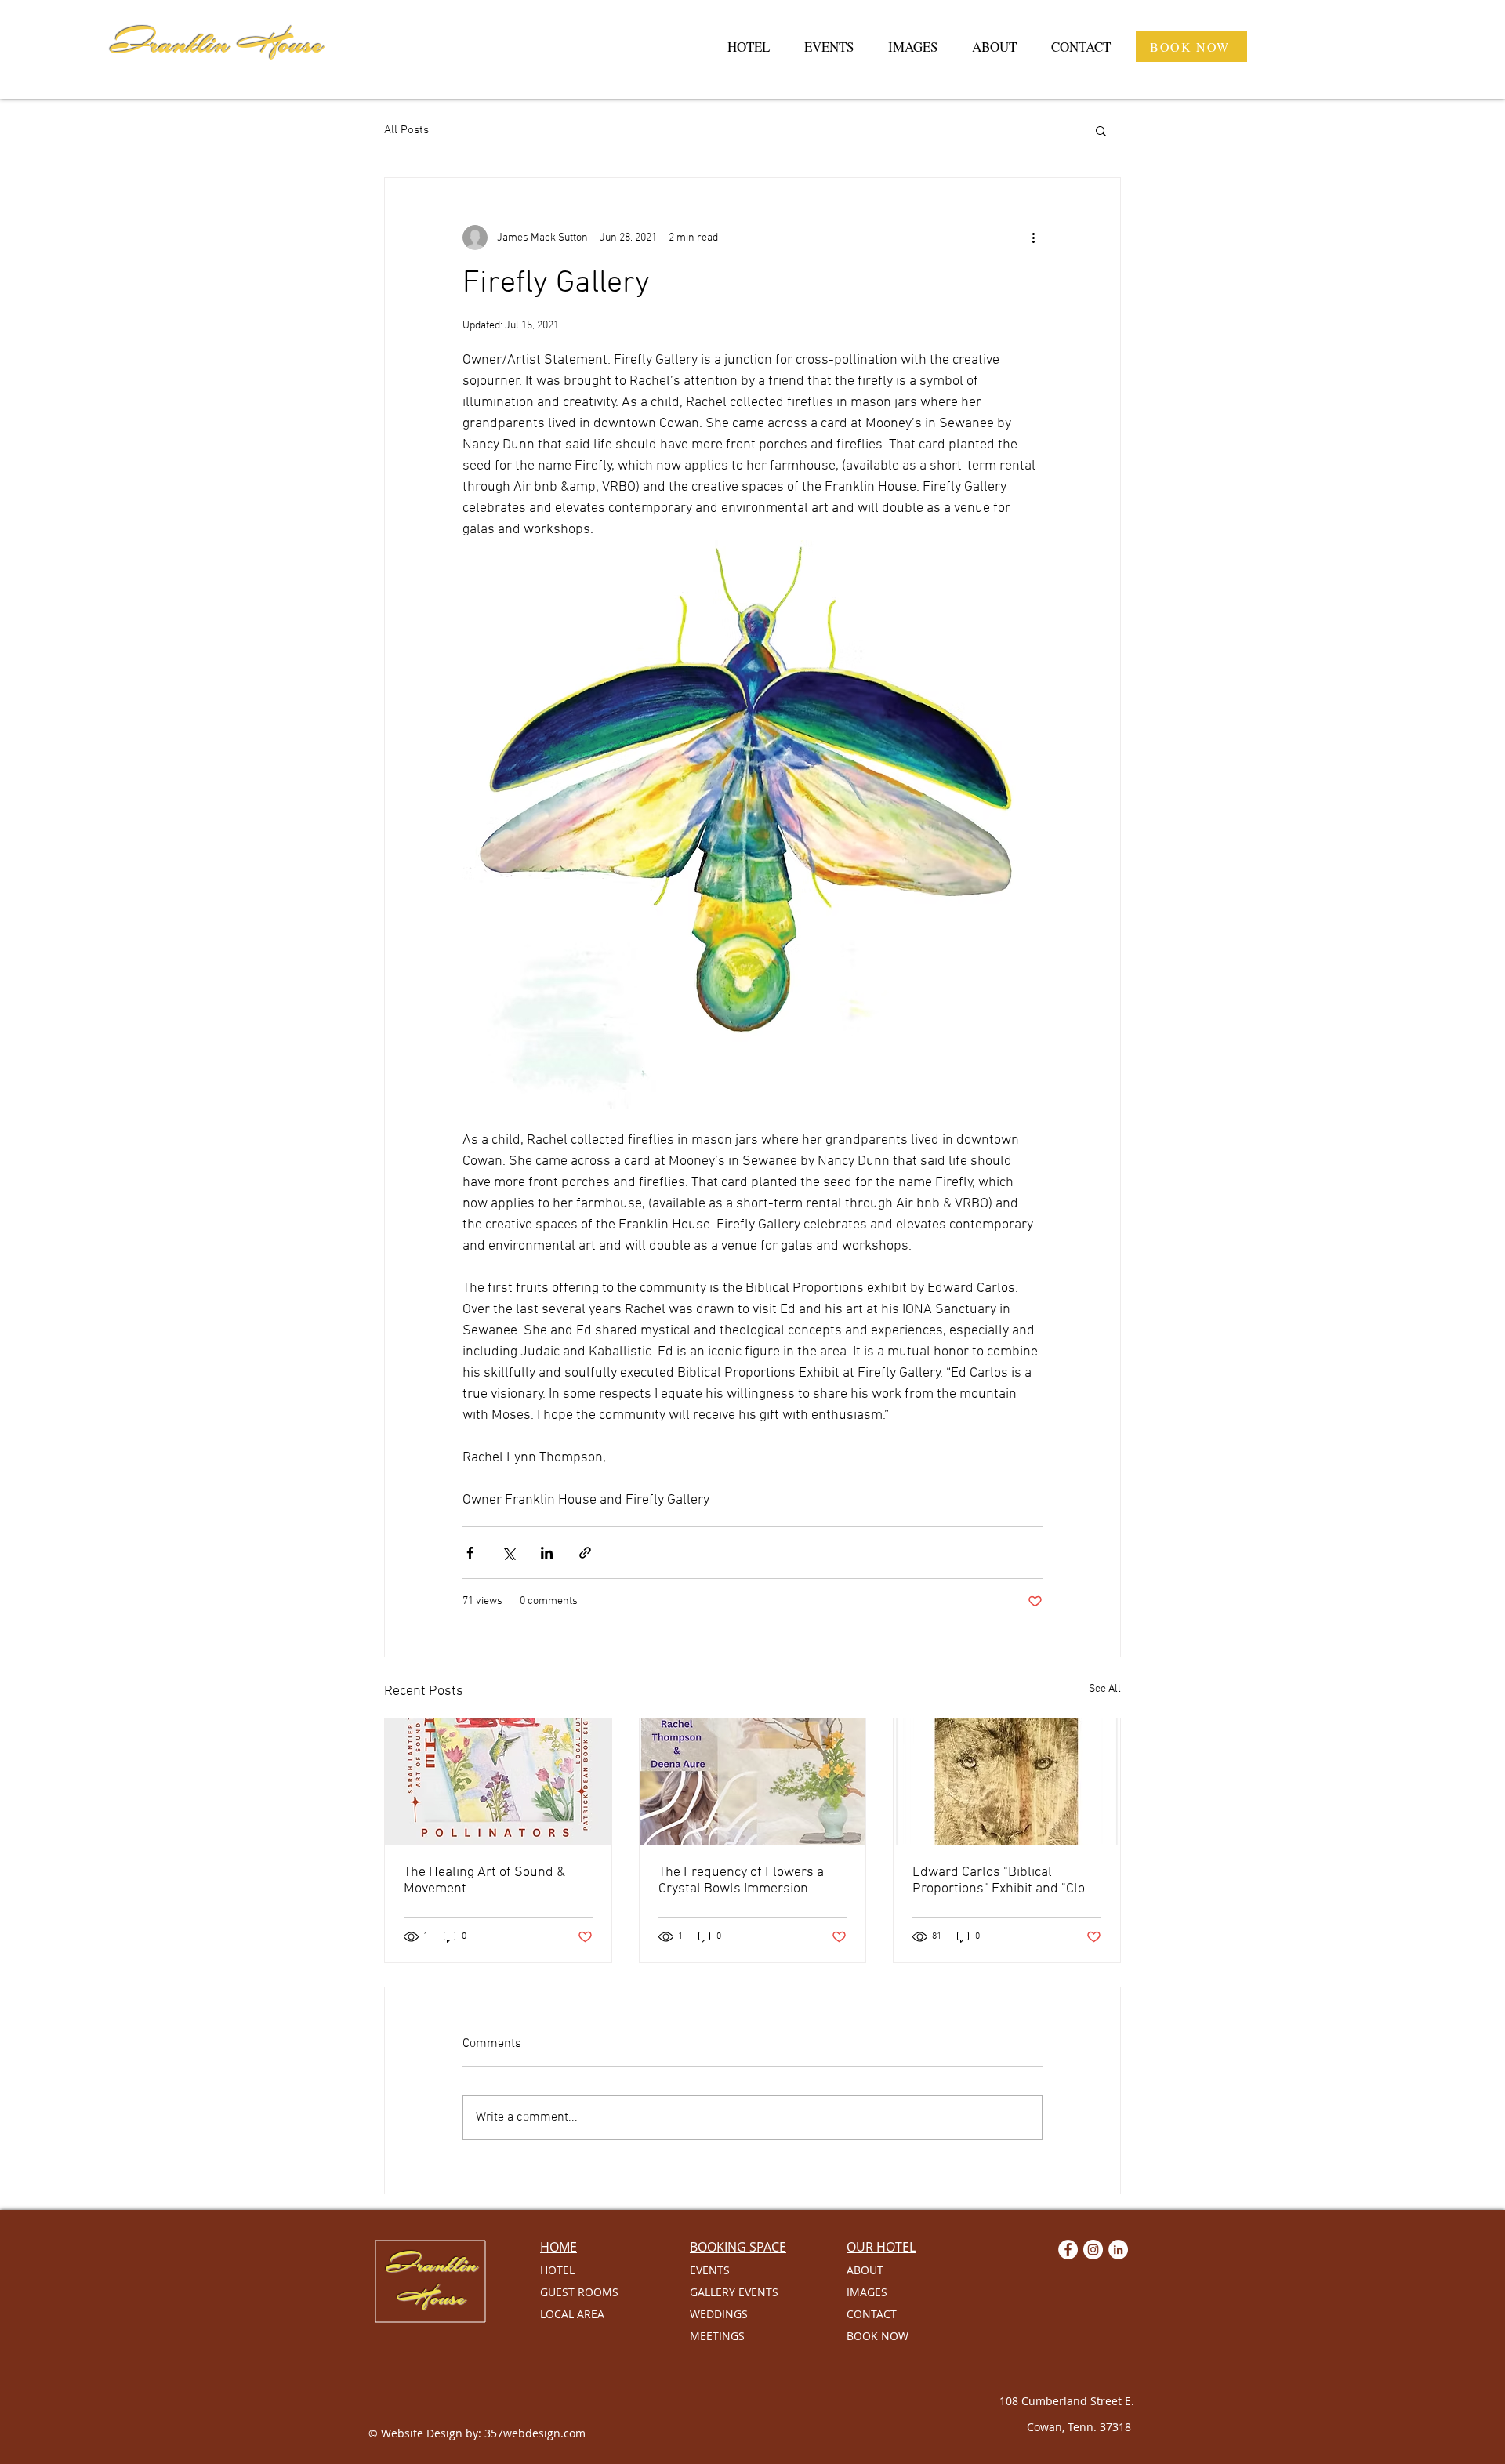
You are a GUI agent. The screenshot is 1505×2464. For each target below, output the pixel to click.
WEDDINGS (719, 2314)
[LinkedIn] (1118, 2250)
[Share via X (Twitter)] (508, 1553)
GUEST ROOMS (579, 2292)
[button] (1101, 130)
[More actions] (1033, 238)
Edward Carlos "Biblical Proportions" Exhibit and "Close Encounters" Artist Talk (1006, 1881)
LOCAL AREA (572, 2314)
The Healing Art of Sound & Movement (484, 1881)
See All (1105, 1689)
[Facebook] (1068, 2250)
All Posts (406, 130)
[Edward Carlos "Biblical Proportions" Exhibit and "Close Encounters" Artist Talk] (1007, 1782)
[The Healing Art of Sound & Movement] (498, 1782)
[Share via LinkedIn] (547, 1553)
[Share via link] (585, 1553)
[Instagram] (1093, 2250)
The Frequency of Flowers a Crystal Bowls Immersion (741, 1881)
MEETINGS (717, 2336)
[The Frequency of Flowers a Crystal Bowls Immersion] (753, 1782)
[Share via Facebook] (470, 1553)
